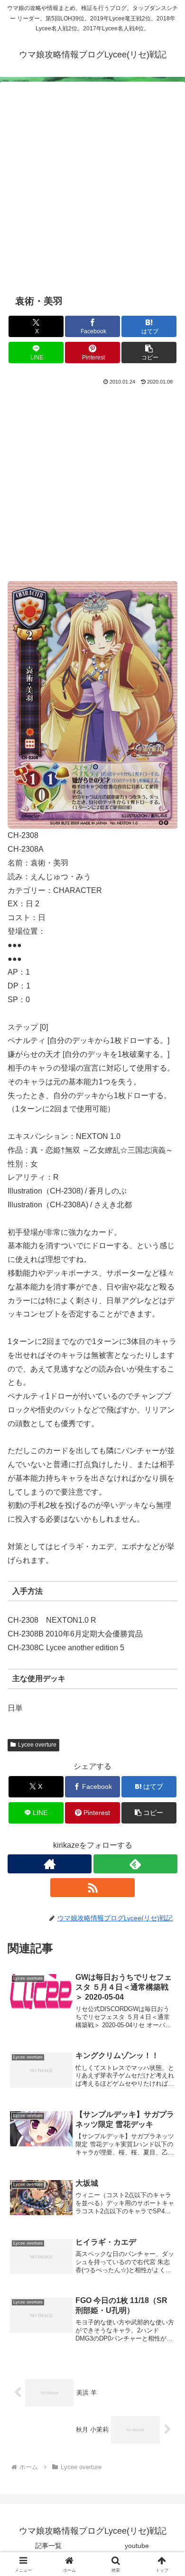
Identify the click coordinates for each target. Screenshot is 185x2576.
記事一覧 (48, 2546)
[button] (149, 353)
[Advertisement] (92, 193)
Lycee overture (37, 1745)
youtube (137, 2546)
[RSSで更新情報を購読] (92, 1888)
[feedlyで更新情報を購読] (135, 1864)
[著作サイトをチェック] (50, 1864)
